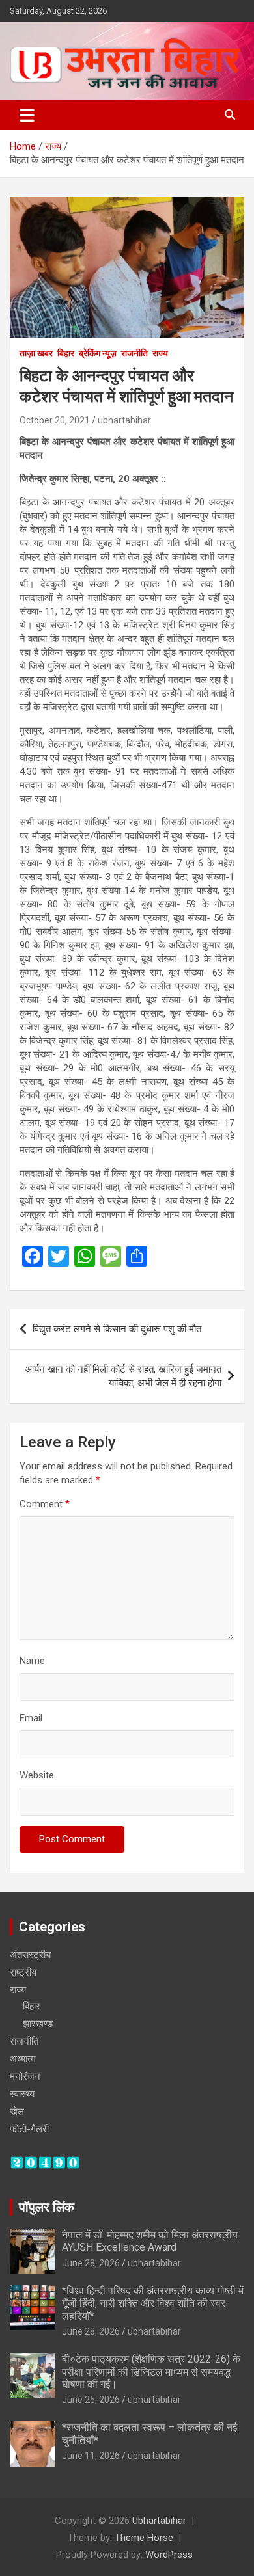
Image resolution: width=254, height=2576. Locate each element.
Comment (45, 1504)
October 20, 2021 (55, 420)
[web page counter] (45, 2162)
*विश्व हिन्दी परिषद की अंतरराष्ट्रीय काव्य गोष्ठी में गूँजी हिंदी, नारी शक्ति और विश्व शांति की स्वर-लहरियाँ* (153, 2303)
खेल (17, 2112)
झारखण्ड (38, 2024)
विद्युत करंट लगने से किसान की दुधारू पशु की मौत (117, 1329)
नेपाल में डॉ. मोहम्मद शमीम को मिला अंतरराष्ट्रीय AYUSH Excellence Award (150, 2241)
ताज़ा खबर (36, 353)
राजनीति (134, 353)
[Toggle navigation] (27, 115)
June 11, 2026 (91, 2456)
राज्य (160, 353)
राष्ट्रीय (23, 1972)
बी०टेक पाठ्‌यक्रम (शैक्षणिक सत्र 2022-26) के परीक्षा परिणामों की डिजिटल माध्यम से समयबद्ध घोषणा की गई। (151, 2371)
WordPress (169, 2555)
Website (37, 1775)
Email (31, 1718)
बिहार (66, 353)
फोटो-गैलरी (29, 2129)
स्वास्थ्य (22, 2094)
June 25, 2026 (91, 2400)
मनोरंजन (25, 2076)
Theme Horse (144, 2538)
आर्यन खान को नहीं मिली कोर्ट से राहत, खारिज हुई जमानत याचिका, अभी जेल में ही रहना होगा (123, 1376)
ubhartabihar (124, 420)
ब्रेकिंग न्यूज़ (98, 353)
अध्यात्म (23, 2059)
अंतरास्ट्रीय (30, 1955)
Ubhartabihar (159, 2521)
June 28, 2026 (91, 2263)
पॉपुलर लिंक (47, 2207)
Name (32, 1661)
